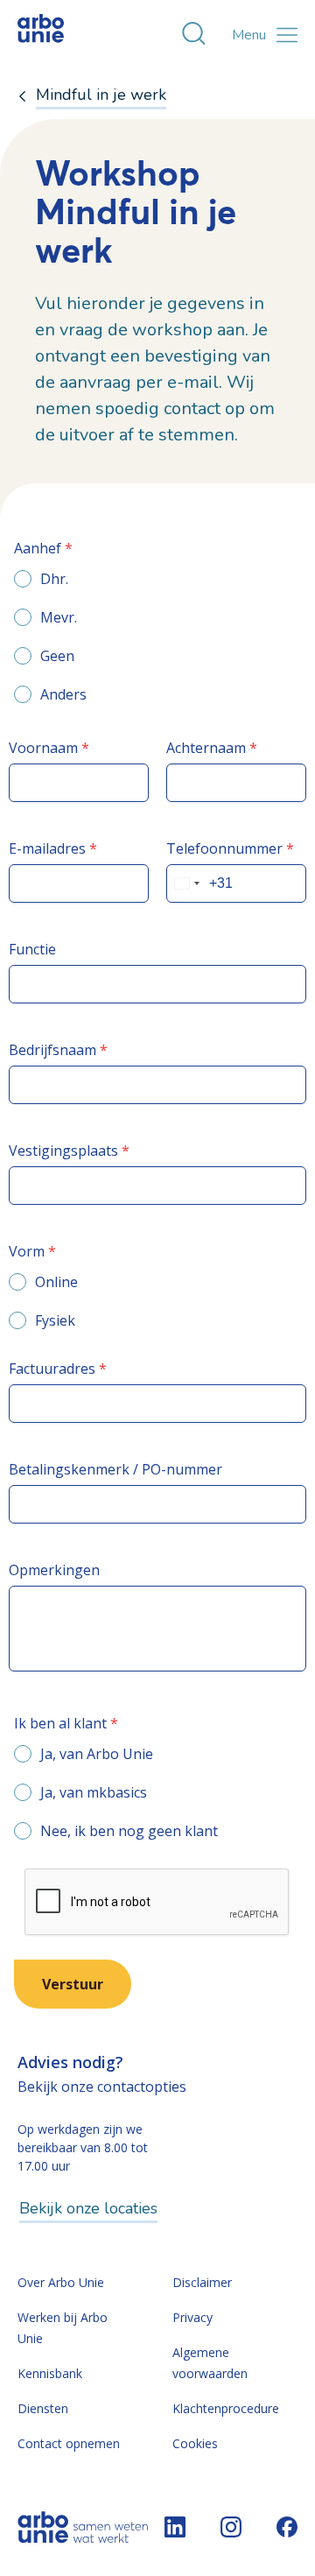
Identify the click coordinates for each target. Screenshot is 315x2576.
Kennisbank (50, 2373)
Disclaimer (202, 2282)
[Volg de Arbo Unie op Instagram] (231, 2527)
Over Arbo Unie (61, 2282)
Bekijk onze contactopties (102, 2087)
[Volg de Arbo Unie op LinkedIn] (175, 2527)
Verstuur (73, 1984)
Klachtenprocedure (226, 2408)
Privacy (192, 2317)
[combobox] (186, 883)
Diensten (43, 2408)
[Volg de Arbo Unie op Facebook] (287, 2527)
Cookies (195, 2443)
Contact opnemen (69, 2443)
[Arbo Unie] (57, 35)
